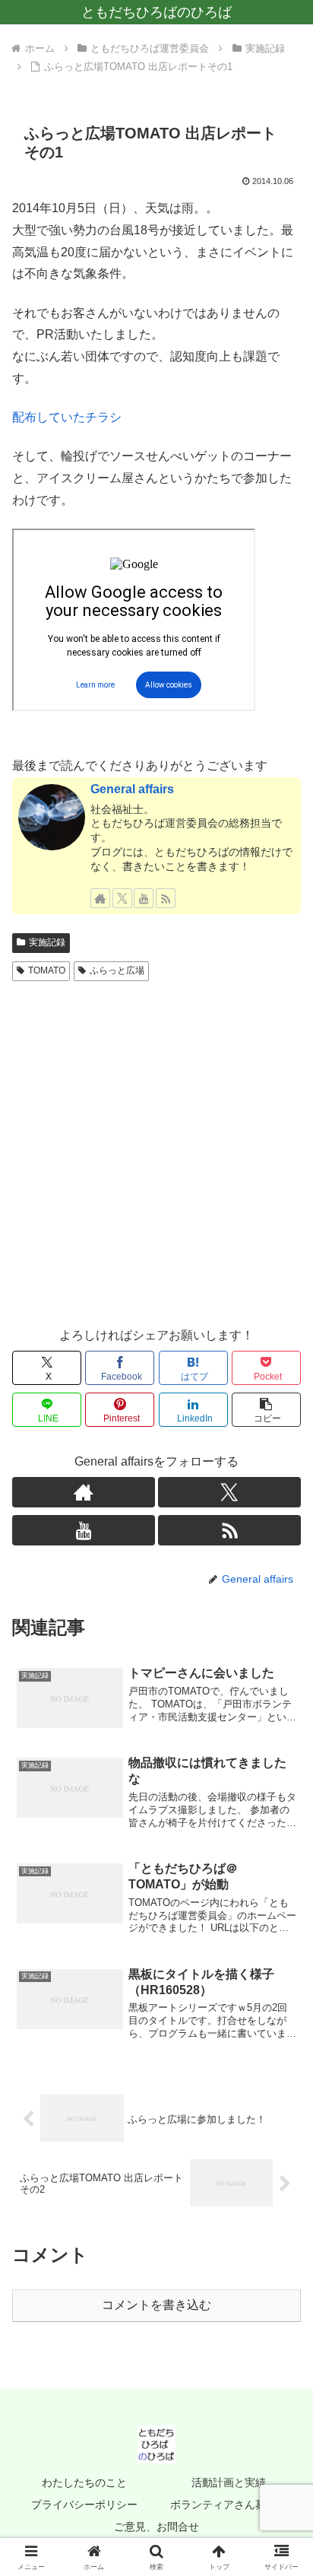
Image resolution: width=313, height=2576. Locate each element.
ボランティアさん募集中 (229, 2505)
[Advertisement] (156, 1151)
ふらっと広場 (117, 970)
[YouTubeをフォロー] (144, 898)
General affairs (132, 789)
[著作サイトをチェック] (100, 898)
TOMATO (47, 970)
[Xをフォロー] (122, 898)
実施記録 (47, 942)
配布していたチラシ (67, 417)
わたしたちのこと (84, 2482)
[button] (266, 1410)
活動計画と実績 (229, 2482)
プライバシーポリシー (84, 2505)
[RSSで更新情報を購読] (166, 898)
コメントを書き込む (156, 2305)
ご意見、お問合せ (156, 2527)
